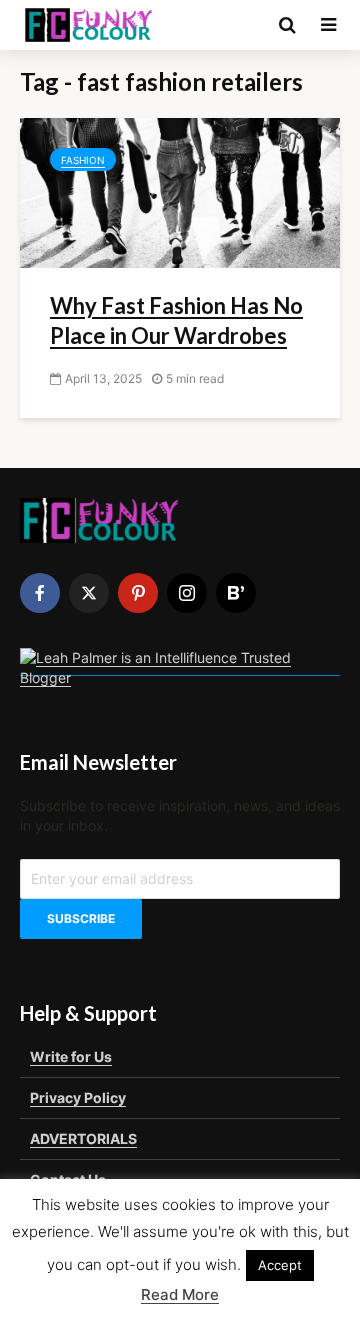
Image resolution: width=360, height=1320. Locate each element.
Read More (180, 1294)
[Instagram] (187, 593)
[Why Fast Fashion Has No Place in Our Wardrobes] (180, 191)
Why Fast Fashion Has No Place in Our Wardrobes (176, 320)
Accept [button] (280, 1265)
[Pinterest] (138, 593)
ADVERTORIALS (83, 1138)
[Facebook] (40, 593)
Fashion (83, 160)
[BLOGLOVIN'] (236, 593)
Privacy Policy (78, 1097)
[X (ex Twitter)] (89, 593)
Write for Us (71, 1056)
